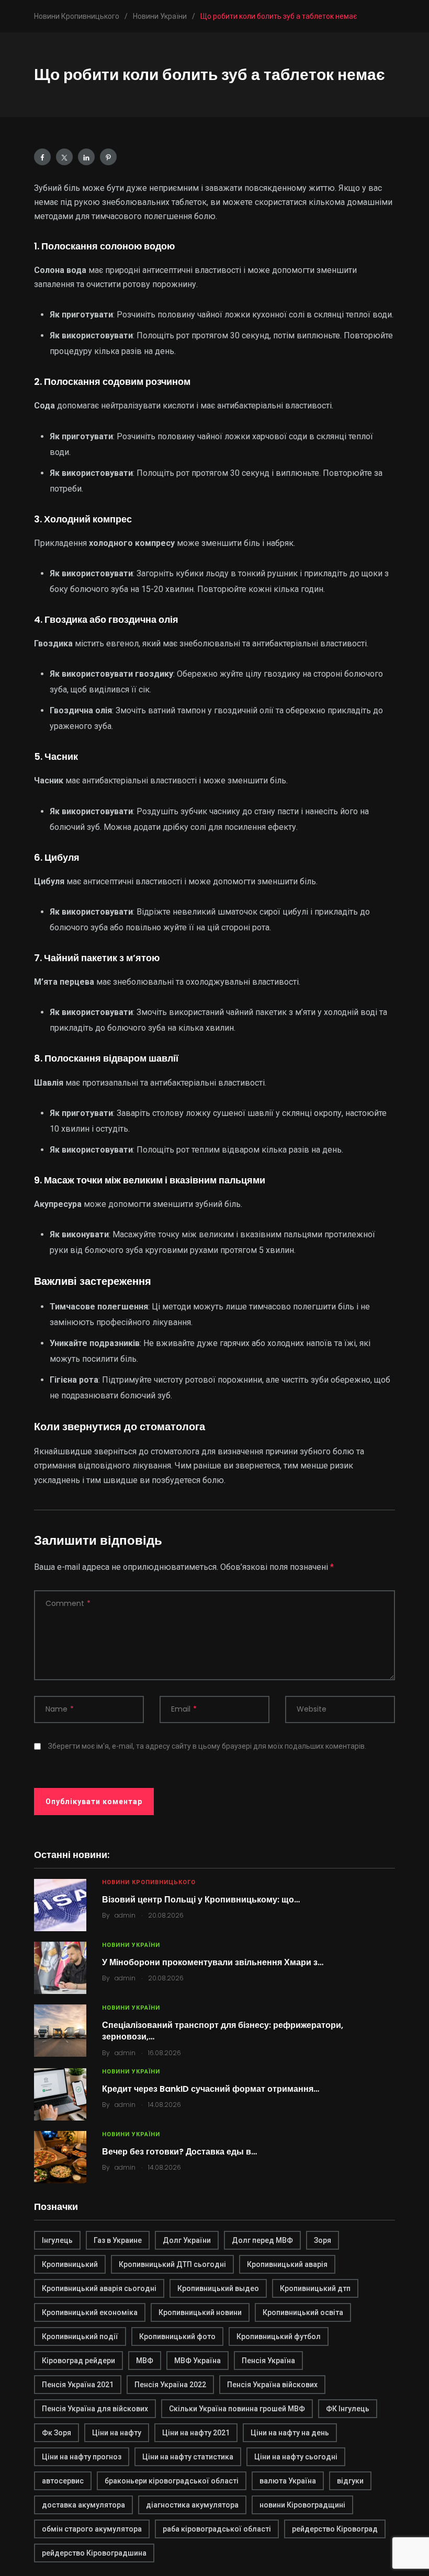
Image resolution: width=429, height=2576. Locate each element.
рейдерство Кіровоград (335, 2529)
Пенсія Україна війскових (272, 2385)
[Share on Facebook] (42, 157)
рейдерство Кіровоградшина (94, 2553)
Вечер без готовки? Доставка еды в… (179, 2152)
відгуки (350, 2481)
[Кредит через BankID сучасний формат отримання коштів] (60, 2094)
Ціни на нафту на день (290, 2433)
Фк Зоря (57, 2433)
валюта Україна (288, 2481)
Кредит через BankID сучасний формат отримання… (211, 2089)
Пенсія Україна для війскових (95, 2409)
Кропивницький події (80, 2336)
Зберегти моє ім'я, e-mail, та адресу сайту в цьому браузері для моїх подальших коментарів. (207, 1746)
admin (125, 1915)
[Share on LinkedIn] (86, 157)
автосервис (63, 2481)
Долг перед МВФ (262, 2240)
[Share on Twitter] (64, 157)
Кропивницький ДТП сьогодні (172, 2264)
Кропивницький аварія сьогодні (99, 2288)
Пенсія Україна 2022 (170, 2385)
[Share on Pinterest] (108, 157)
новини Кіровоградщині (302, 2505)
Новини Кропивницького (149, 1882)
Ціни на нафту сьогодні (296, 2457)
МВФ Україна (197, 2361)
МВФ (145, 2361)
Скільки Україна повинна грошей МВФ (237, 2409)
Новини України (131, 1945)
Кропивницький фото (177, 2336)
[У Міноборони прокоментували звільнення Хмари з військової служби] (60, 1968)
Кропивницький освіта (303, 2312)
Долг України (187, 2240)
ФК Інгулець (348, 2409)
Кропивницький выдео (218, 2288)
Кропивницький (70, 2264)
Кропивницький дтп (315, 2288)
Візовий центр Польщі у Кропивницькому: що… (201, 1900)
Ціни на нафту (117, 2433)
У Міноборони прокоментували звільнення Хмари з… (213, 1962)
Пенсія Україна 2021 (78, 2385)
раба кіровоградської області (217, 2529)
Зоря (323, 2240)
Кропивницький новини (200, 2312)
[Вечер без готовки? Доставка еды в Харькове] (60, 2157)
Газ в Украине (118, 2240)
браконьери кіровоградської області (172, 2481)
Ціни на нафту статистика (188, 2457)
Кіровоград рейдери (78, 2361)
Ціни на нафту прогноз (82, 2457)
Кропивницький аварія (287, 2264)
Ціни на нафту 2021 (196, 2433)
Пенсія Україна (268, 2361)
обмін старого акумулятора (92, 2529)
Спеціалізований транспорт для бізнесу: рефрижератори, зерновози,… (223, 2031)
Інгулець (57, 2240)
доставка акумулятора (83, 2505)
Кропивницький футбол (279, 2336)
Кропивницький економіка (90, 2312)
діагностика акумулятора (192, 2505)
